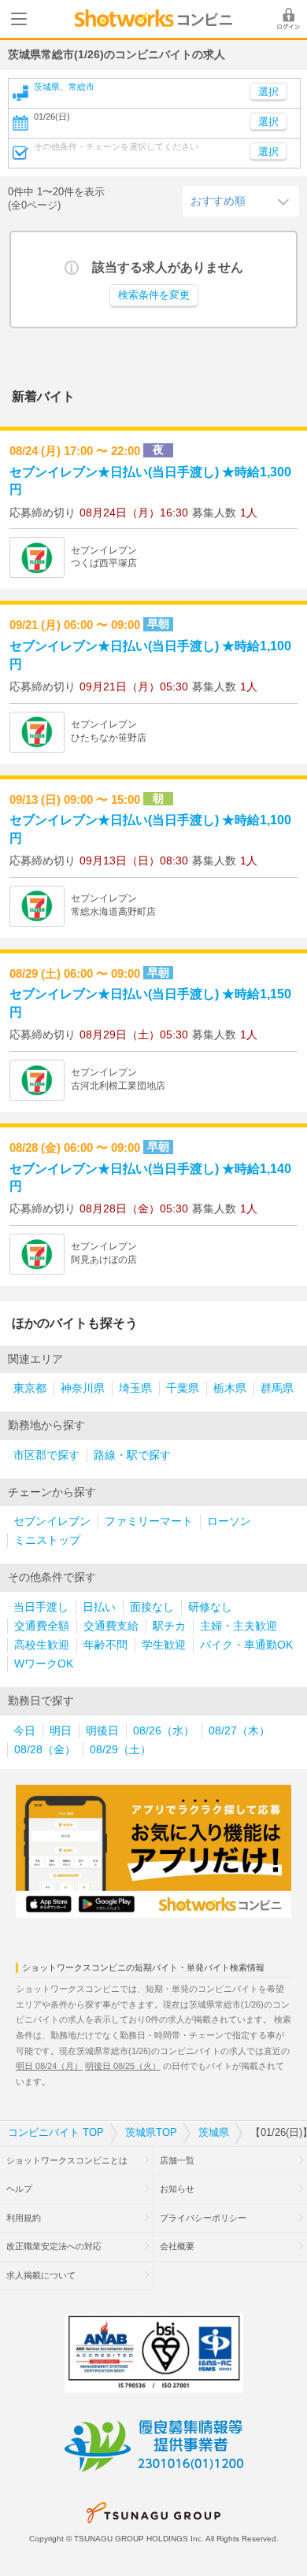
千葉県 (183, 1388)
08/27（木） (239, 1731)
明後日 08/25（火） (123, 2066)
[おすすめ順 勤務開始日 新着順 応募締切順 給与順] (241, 201)
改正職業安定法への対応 (54, 2246)
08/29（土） (120, 1750)
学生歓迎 (164, 1645)
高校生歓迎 (42, 1645)
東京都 (30, 1388)
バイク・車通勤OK (246, 1645)
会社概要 (177, 2246)
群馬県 (277, 1388)
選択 (268, 122)
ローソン (229, 1521)
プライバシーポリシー (203, 2218)
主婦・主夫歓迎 (239, 1626)
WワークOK (44, 1664)
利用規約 (24, 2218)
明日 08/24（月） (49, 2066)
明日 (61, 1731)
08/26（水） (164, 1731)
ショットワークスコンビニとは (67, 2160)
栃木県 (230, 1388)
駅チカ (169, 1626)
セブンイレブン (52, 1521)
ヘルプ (19, 2189)
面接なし (152, 1607)
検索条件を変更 (154, 295)
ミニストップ (47, 1540)
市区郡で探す (46, 1455)
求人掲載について (41, 2275)
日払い (99, 1607)
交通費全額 (42, 1626)
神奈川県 (83, 1388)
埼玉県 (135, 1388)
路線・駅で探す (132, 1455)
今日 (24, 1731)
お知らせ (177, 2189)
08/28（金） (45, 1750)
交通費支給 (111, 1626)
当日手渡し (41, 1607)
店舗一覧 (177, 2160)
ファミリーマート (149, 1521)
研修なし (210, 1607)
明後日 (102, 1731)
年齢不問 (105, 1645)
